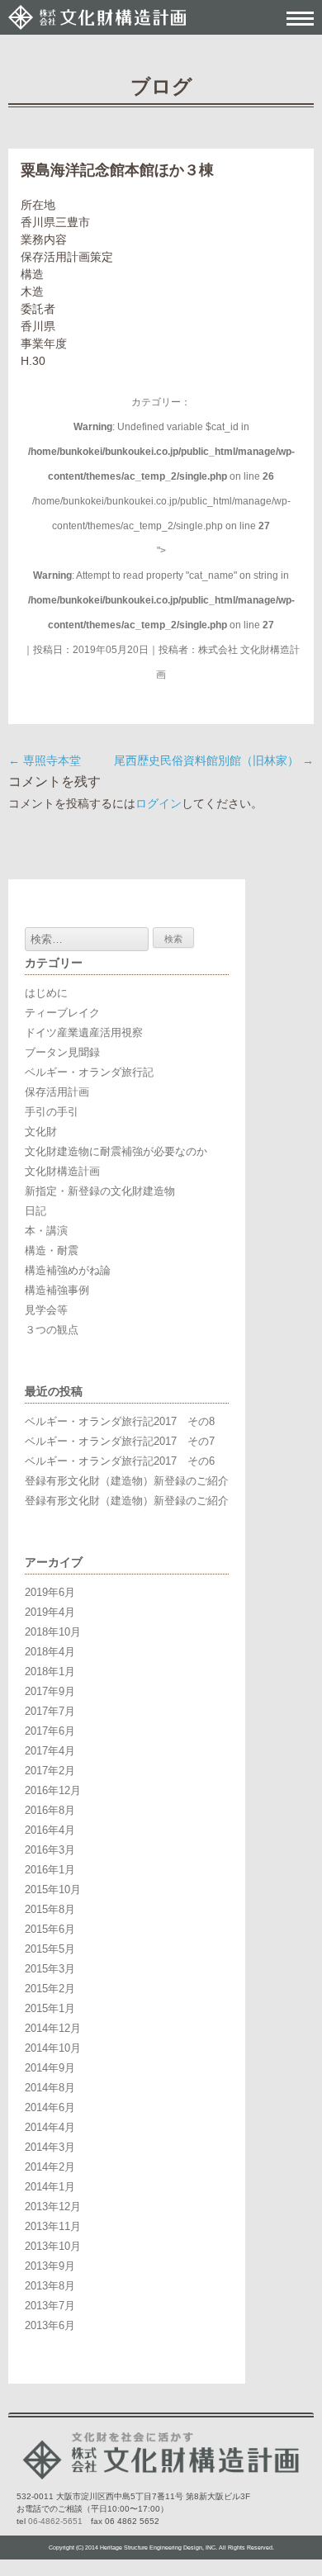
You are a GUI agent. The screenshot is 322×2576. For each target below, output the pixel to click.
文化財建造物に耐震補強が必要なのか (116, 1151)
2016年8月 (50, 1810)
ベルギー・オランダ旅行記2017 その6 (120, 1461)
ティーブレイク (62, 1013)
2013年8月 (50, 2286)
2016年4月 (50, 1830)
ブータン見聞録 (62, 1052)
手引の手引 (52, 1112)
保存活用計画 (57, 1092)
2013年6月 (50, 2325)
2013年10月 (53, 2246)
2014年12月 (53, 2028)
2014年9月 (50, 2068)
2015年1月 (50, 2008)
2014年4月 (50, 2127)
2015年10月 (53, 1889)
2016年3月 (50, 1850)
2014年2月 (50, 2167)
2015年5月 (50, 1949)
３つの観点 (52, 1330)
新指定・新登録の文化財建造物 (100, 1191)
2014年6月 (50, 2107)
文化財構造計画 (62, 1171)
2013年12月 (53, 2207)
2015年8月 (50, 1909)
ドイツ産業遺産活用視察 (84, 1032)
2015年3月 (50, 1969)
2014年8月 (50, 2088)
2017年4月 (50, 1751)
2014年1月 (50, 2187)
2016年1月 (50, 1870)
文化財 (41, 1132)
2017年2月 (50, 1771)
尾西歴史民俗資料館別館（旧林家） (214, 760)
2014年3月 (50, 2147)
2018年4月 (50, 1652)
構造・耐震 (52, 1250)
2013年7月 (50, 2306)
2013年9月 (50, 2266)
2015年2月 (50, 1989)
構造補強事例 (57, 1290)
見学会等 (46, 1310)
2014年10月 (53, 2048)
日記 (36, 1211)
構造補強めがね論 (68, 1270)
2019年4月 (50, 1612)
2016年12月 (53, 1790)
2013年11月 (53, 2226)
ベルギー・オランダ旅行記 (89, 1072)
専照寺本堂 (45, 760)
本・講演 (46, 1231)
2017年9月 (50, 1691)
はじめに (46, 993)
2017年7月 (50, 1711)
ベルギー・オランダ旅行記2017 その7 (120, 1441)
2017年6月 (50, 1731)
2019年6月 (50, 1592)
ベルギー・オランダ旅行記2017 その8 (120, 1421)
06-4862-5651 (55, 2521)
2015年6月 (50, 1929)
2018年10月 (53, 1632)
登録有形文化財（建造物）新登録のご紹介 (127, 1481)
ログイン (159, 803)
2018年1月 (50, 1672)
